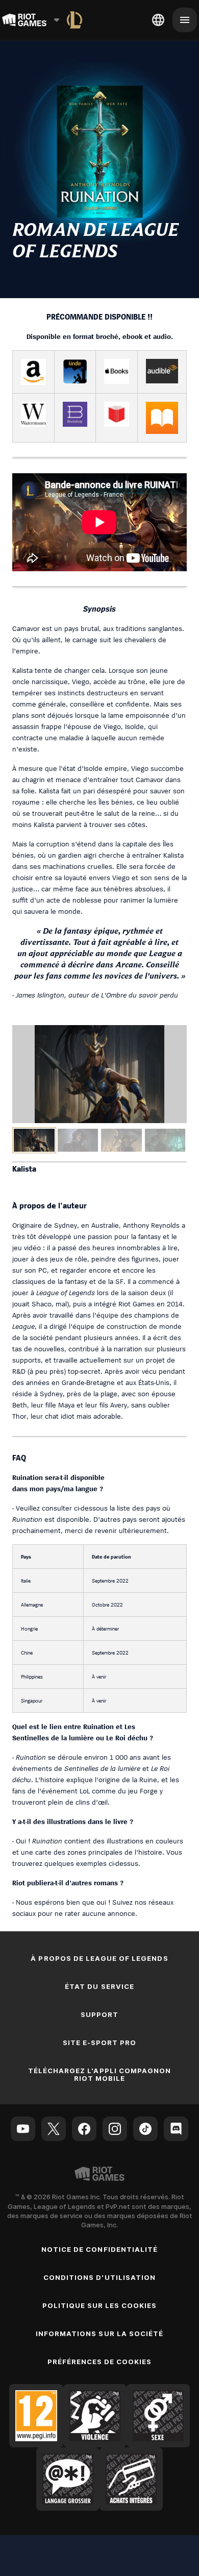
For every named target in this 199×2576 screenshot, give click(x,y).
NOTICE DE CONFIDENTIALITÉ (99, 2249)
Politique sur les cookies (100, 2305)
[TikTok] (145, 2129)
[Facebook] (84, 2129)
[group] (99, 1140)
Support (99, 2014)
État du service (99, 1986)
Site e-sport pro (100, 2043)
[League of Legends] (74, 20)
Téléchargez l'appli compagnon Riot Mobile (99, 2074)
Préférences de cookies (100, 2362)
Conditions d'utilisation (99, 2277)
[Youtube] (23, 2129)
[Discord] (176, 2129)
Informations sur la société (99, 2334)
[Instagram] (115, 2129)
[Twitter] (54, 2129)
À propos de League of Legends (99, 1958)
